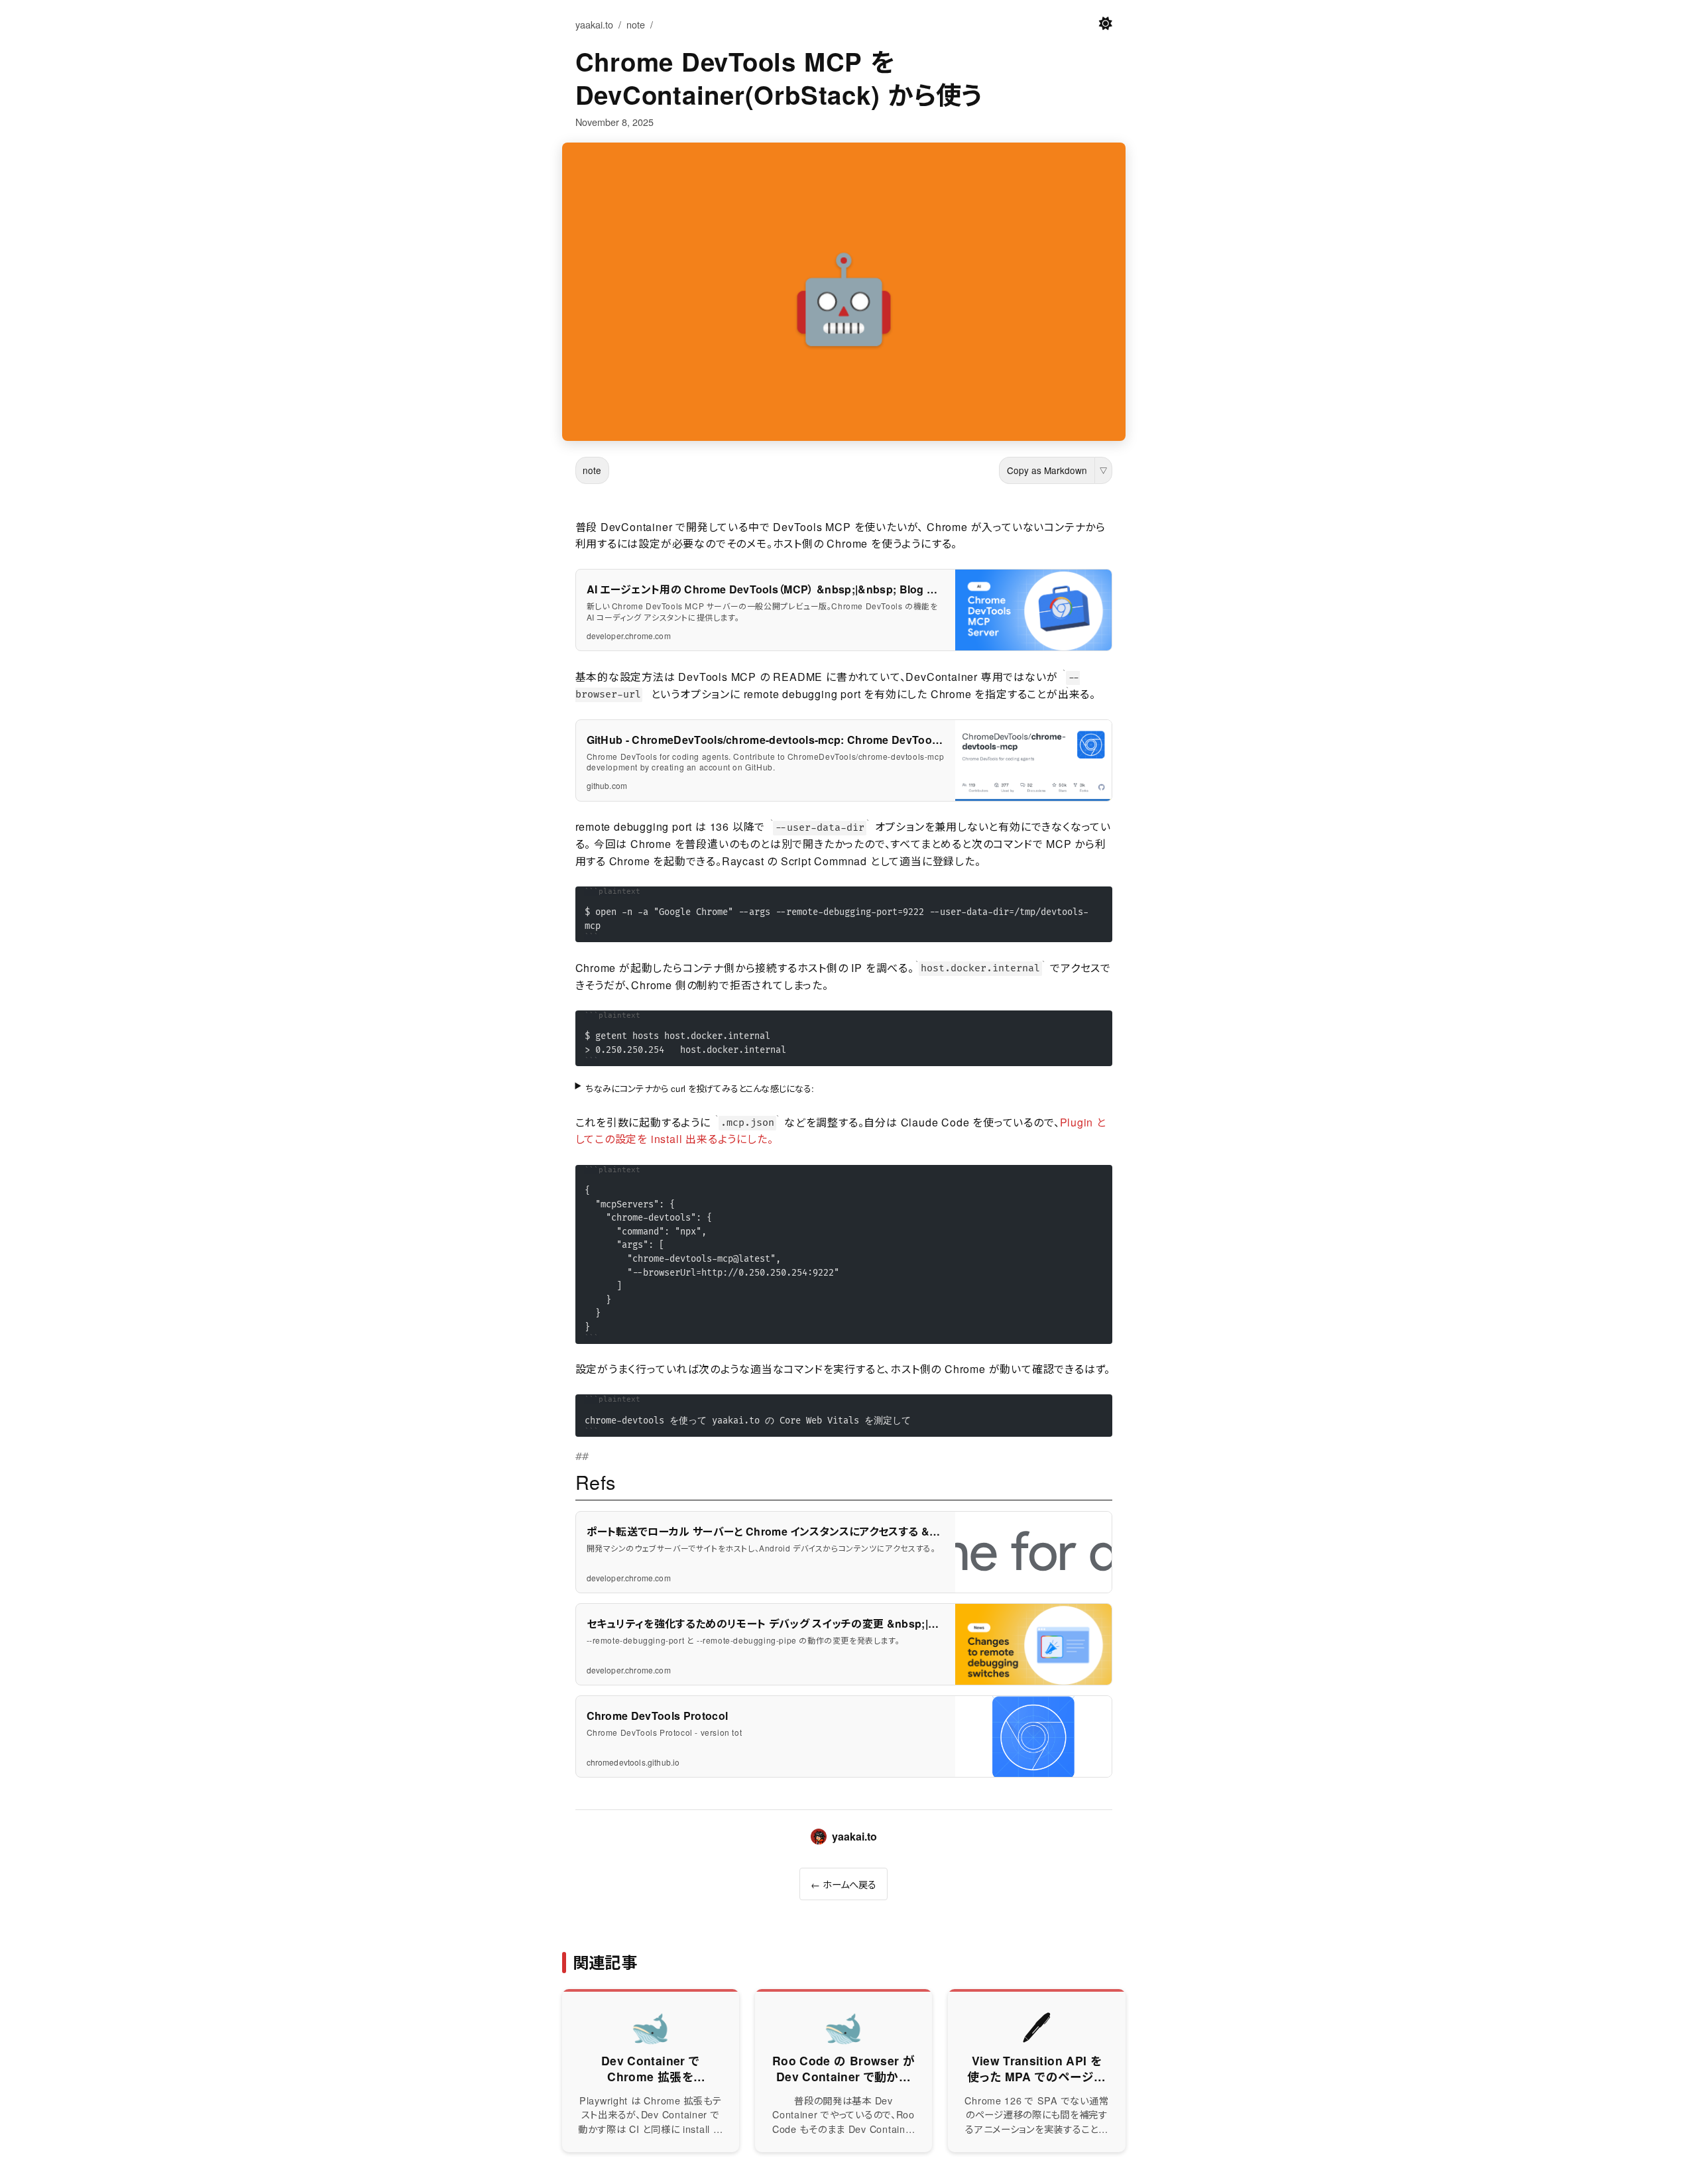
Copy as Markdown (1047, 470)
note (636, 24)
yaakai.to (594, 24)
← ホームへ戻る (843, 1884)
